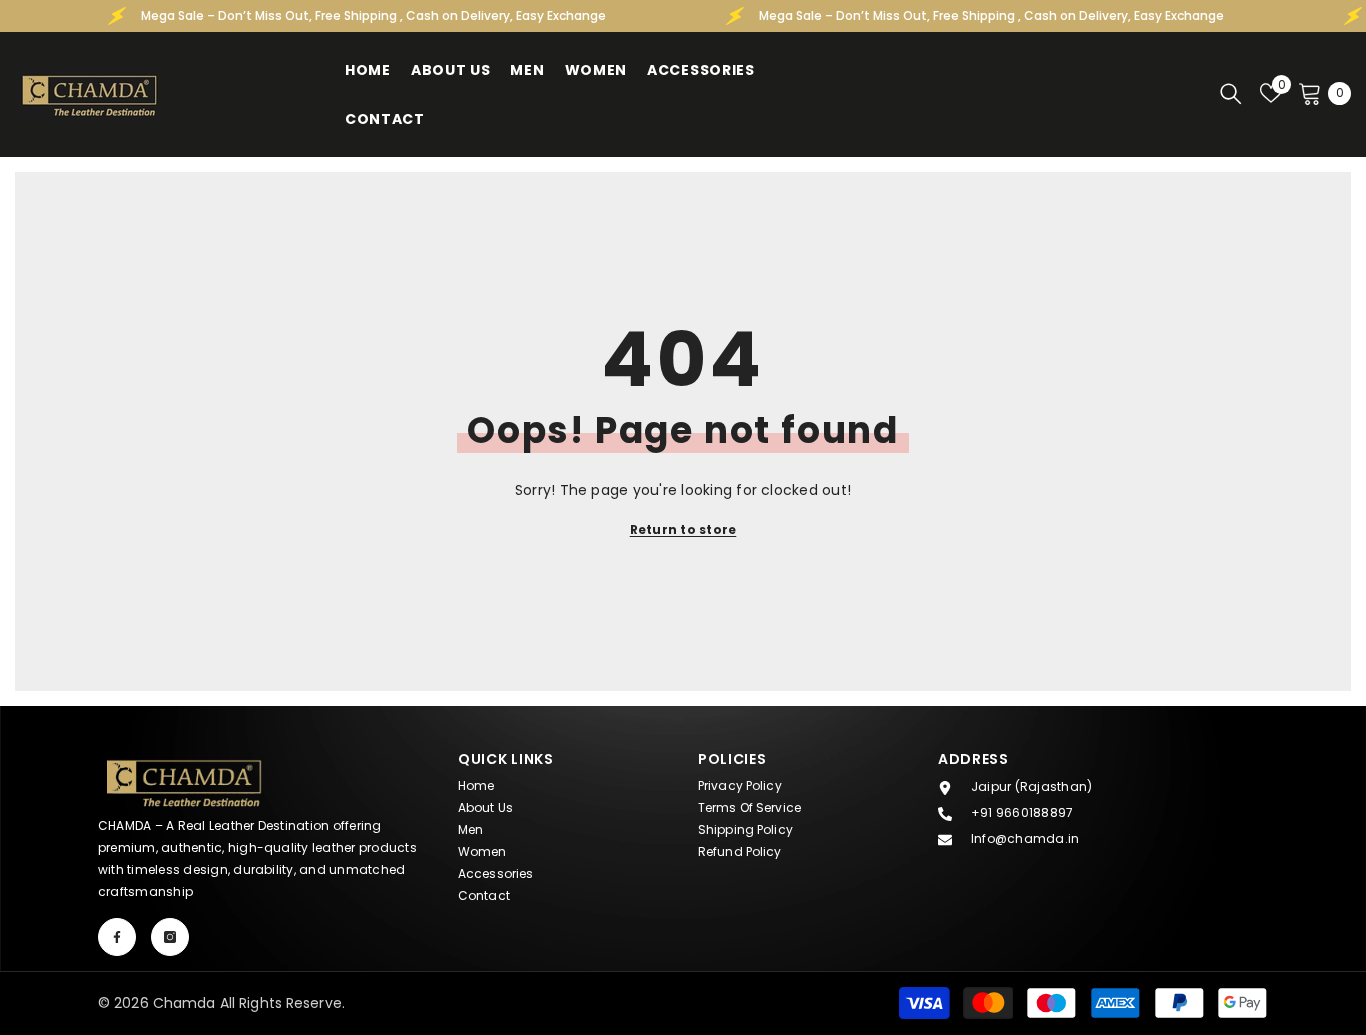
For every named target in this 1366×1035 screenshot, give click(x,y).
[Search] (1231, 93)
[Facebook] (117, 937)
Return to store (683, 529)
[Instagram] (170, 937)
